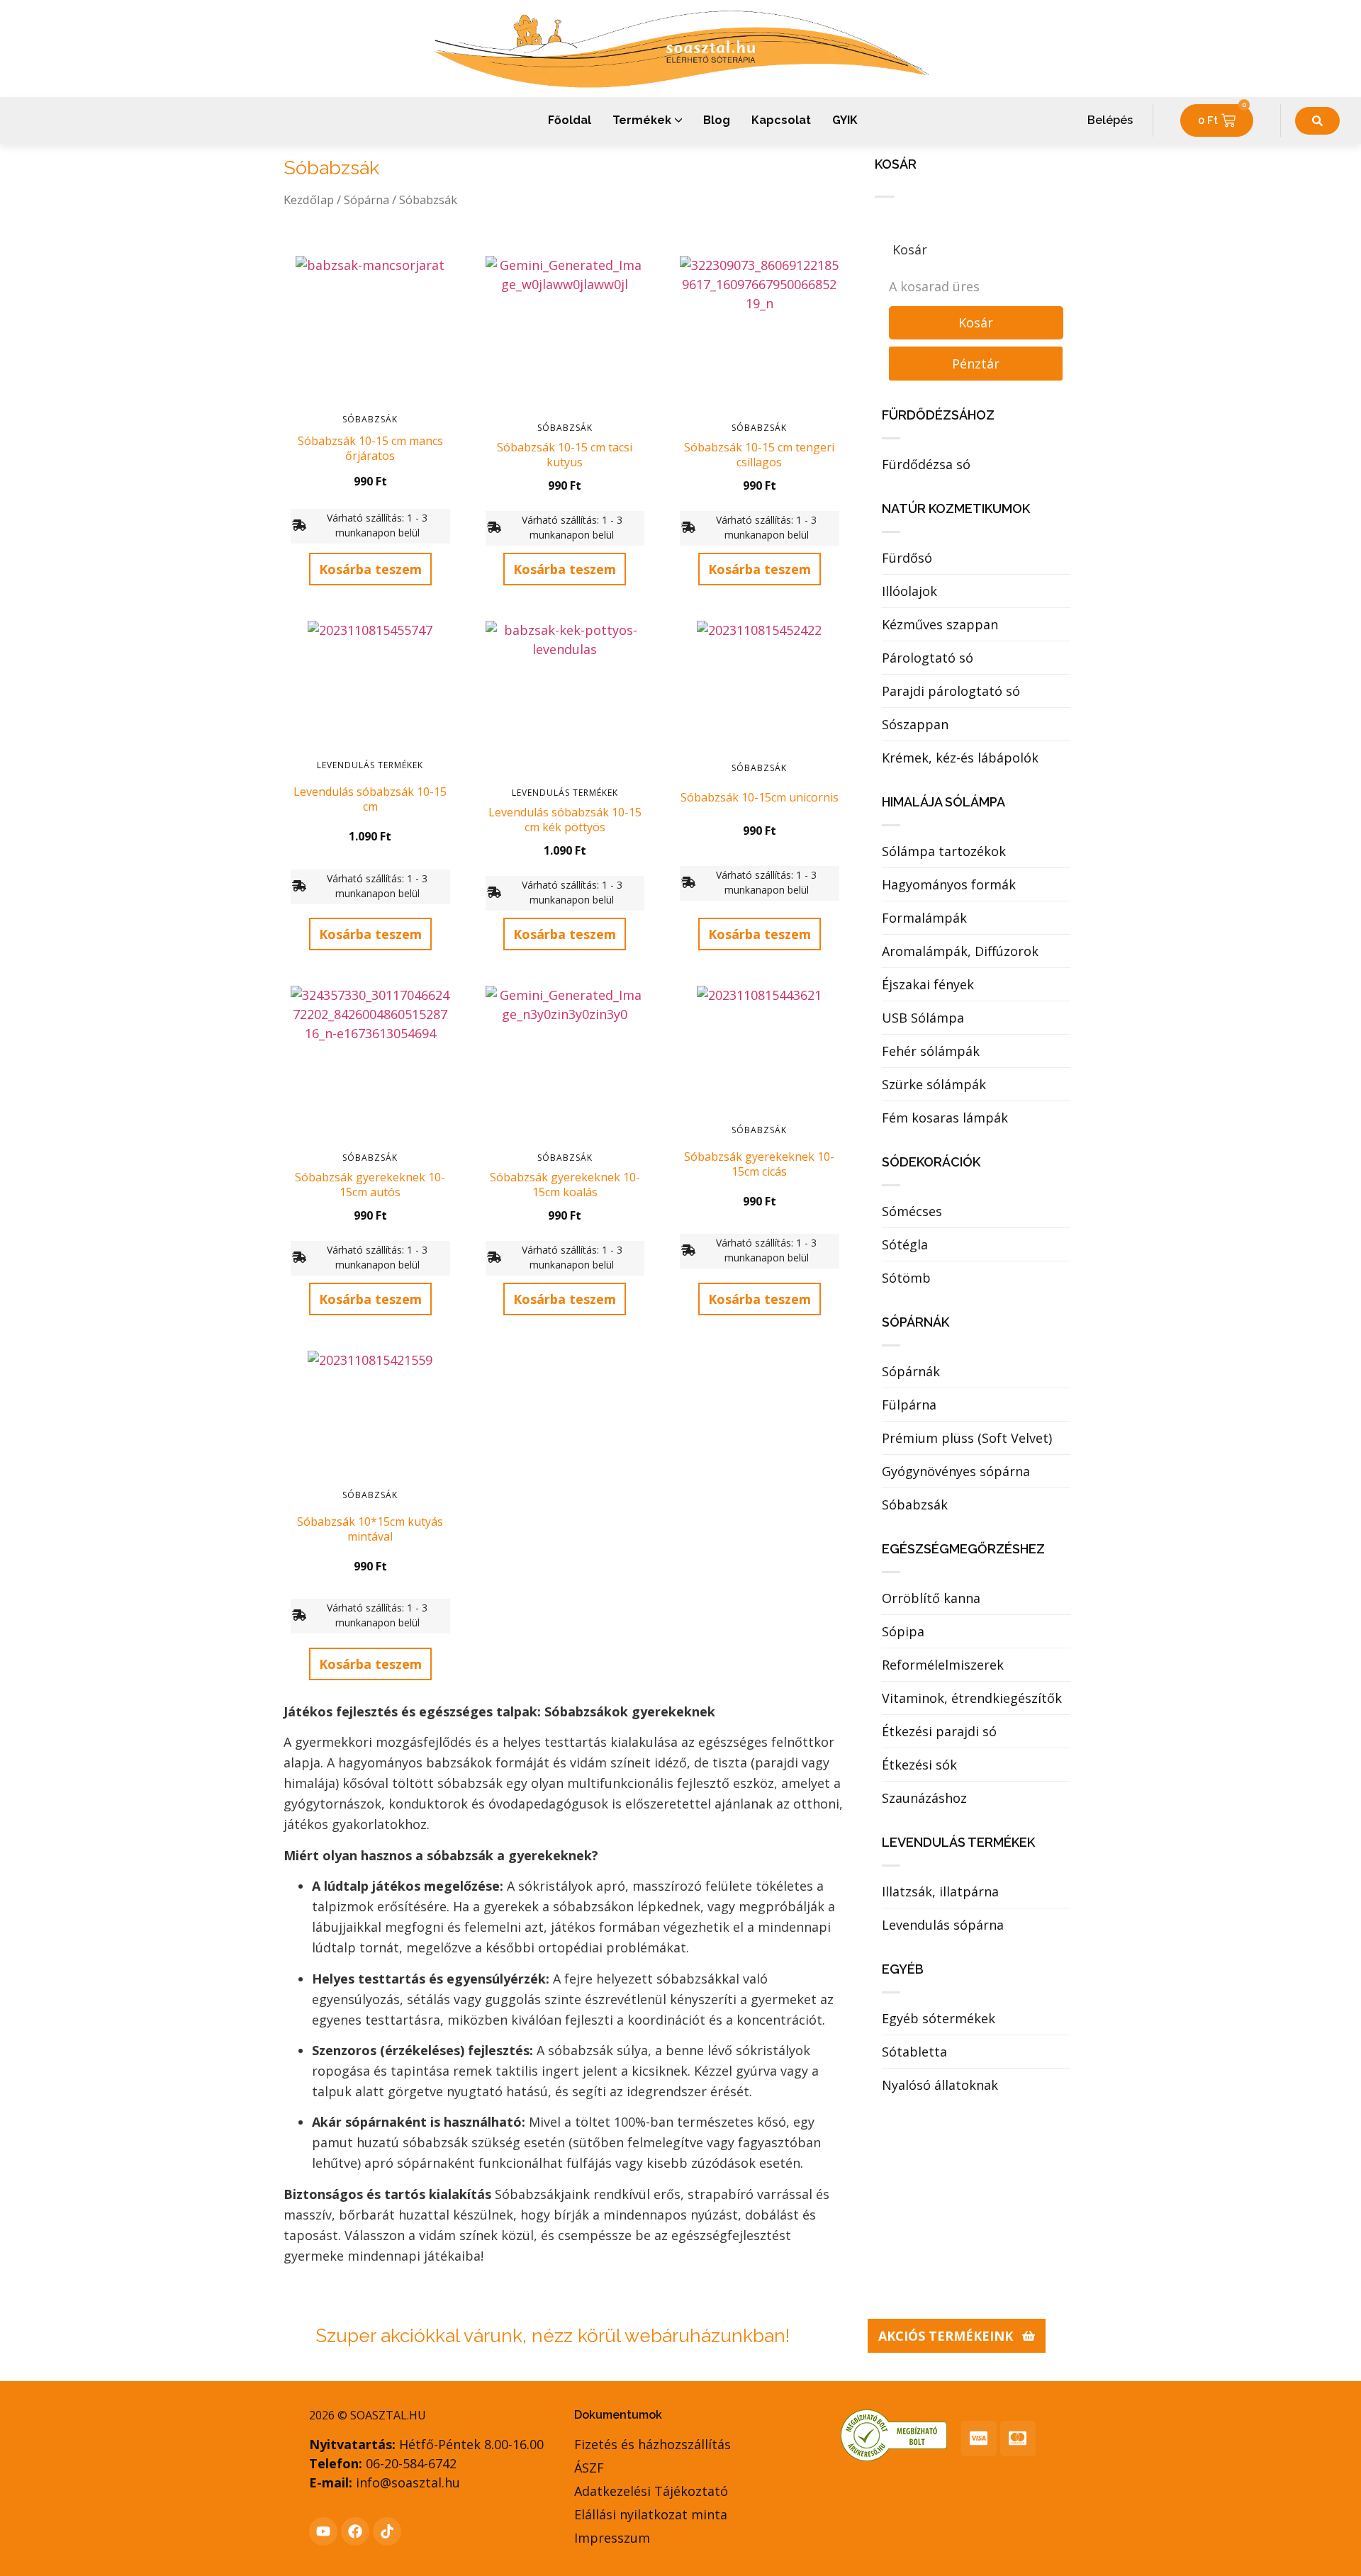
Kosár (976, 322)
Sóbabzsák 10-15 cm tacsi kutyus (565, 455)
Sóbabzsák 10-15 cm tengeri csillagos (759, 455)
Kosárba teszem (370, 569)
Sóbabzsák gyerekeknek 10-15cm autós (370, 1185)
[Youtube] (323, 2531)
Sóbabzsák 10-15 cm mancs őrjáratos (370, 448)
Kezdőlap (309, 199)
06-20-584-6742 (411, 2463)
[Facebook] (355, 2531)
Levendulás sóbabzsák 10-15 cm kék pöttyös (565, 820)
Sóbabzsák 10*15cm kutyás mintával (370, 1529)
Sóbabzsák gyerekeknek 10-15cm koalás (565, 1185)
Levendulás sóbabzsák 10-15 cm (370, 799)
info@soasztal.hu (408, 2482)
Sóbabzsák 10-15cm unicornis (760, 797)
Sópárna (366, 199)
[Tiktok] (387, 2531)
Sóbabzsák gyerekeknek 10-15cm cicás (759, 1164)
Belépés (1110, 120)
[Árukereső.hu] (894, 2457)
